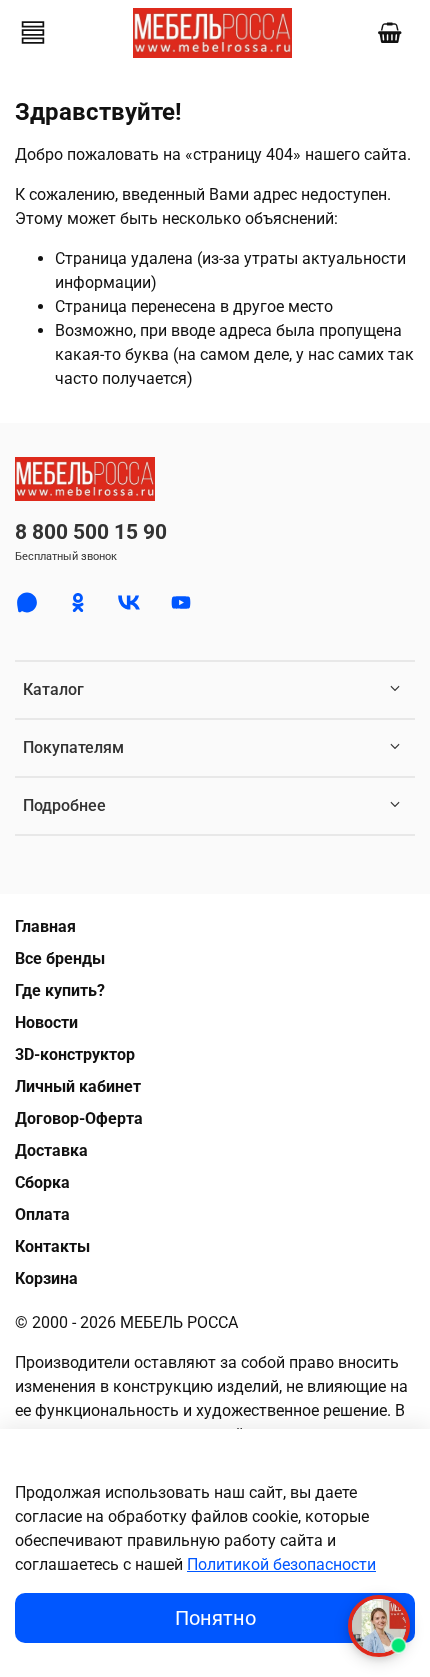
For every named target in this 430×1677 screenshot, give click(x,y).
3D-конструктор (75, 1054)
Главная (45, 926)
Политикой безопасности (281, 1564)
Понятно (215, 1618)
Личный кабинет (78, 1086)
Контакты (52, 1246)
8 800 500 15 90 (91, 532)
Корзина (46, 1278)
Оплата (42, 1214)
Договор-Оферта (79, 1118)
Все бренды (60, 958)
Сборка (42, 1182)
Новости (46, 1022)
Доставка (51, 1150)
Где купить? (60, 990)
